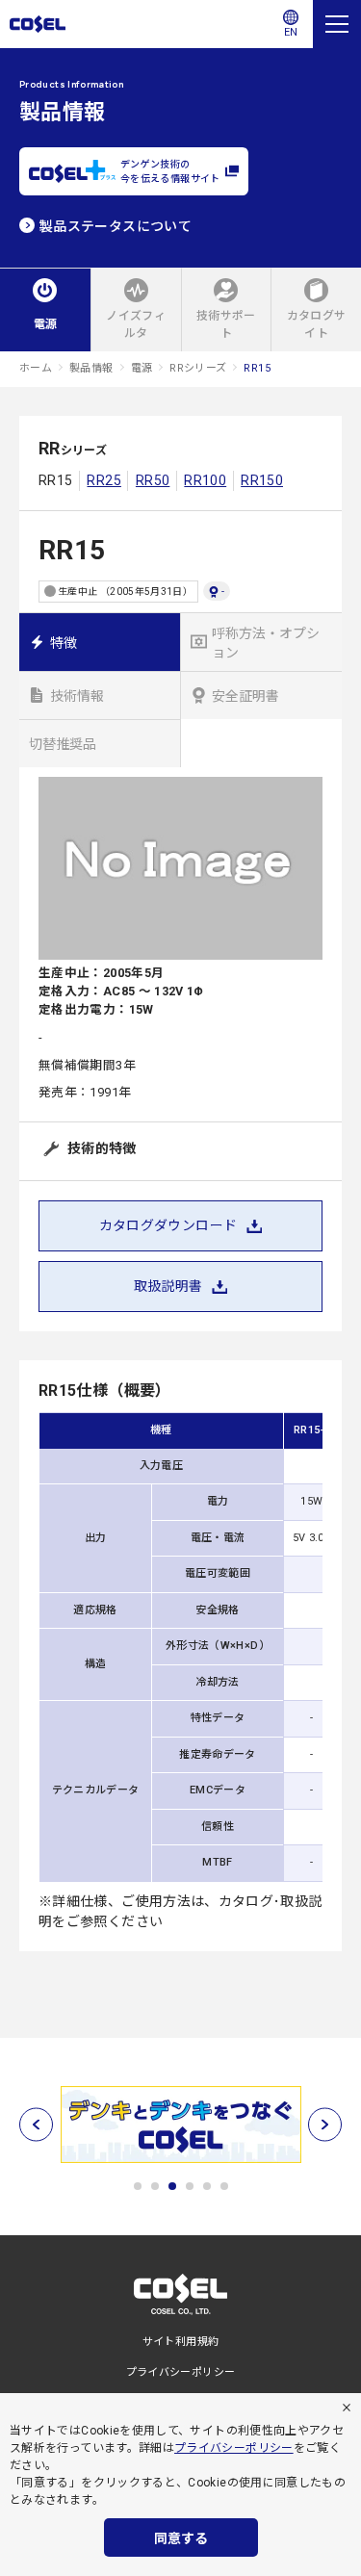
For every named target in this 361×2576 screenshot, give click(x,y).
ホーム (36, 368)
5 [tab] (207, 2186)
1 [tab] (138, 2186)
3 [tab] (172, 2186)
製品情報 (91, 368)
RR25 (103, 480)
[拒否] (347, 2408)
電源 (142, 368)
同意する (181, 2538)
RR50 (153, 480)
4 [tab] (190, 2186)
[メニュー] (337, 24)
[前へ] (36, 2124)
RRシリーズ (198, 368)
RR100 (205, 480)
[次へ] (325, 2124)
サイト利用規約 (181, 2342)
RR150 (262, 480)
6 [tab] (224, 2186)
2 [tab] (155, 2186)
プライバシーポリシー (234, 2448)
